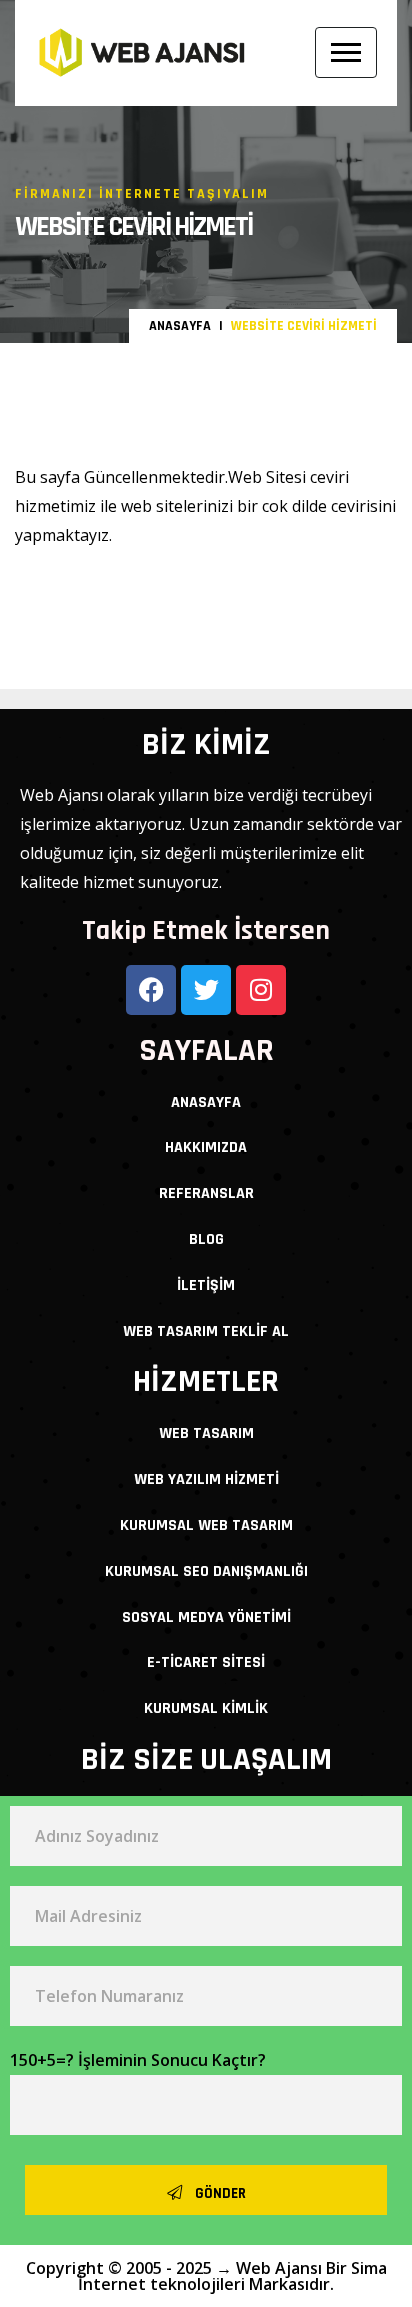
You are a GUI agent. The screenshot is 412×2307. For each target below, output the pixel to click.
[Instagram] (261, 990)
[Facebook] (151, 990)
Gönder (219, 2193)
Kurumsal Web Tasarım (206, 1525)
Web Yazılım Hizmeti (206, 1479)
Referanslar (206, 1193)
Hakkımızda (206, 1147)
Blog (206, 1239)
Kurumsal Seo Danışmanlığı (206, 1571)
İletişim (206, 1285)
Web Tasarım (206, 1433)
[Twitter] (206, 990)
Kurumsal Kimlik (206, 1708)
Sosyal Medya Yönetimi (206, 1617)
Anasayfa (180, 326)
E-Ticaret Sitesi (206, 1662)
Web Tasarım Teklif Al (206, 1331)
